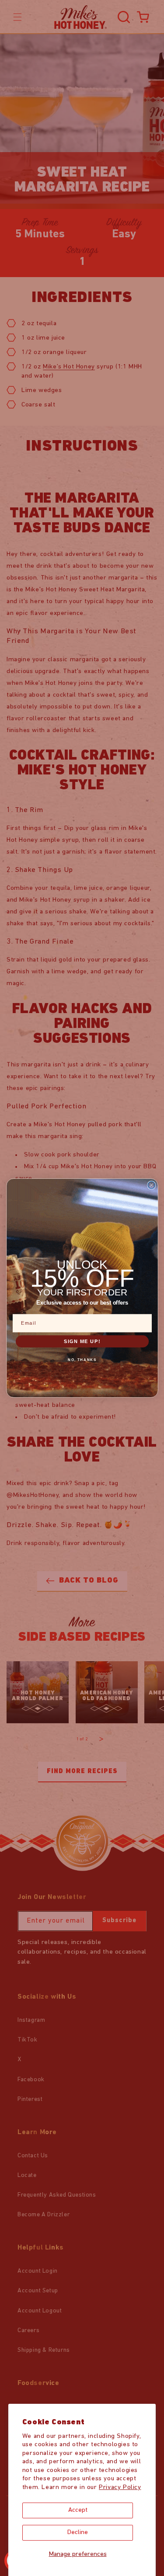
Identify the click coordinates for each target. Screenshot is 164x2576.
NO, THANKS (82, 1360)
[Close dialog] (152, 1185)
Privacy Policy (120, 2487)
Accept (78, 2510)
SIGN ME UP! (82, 1341)
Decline (78, 2533)
